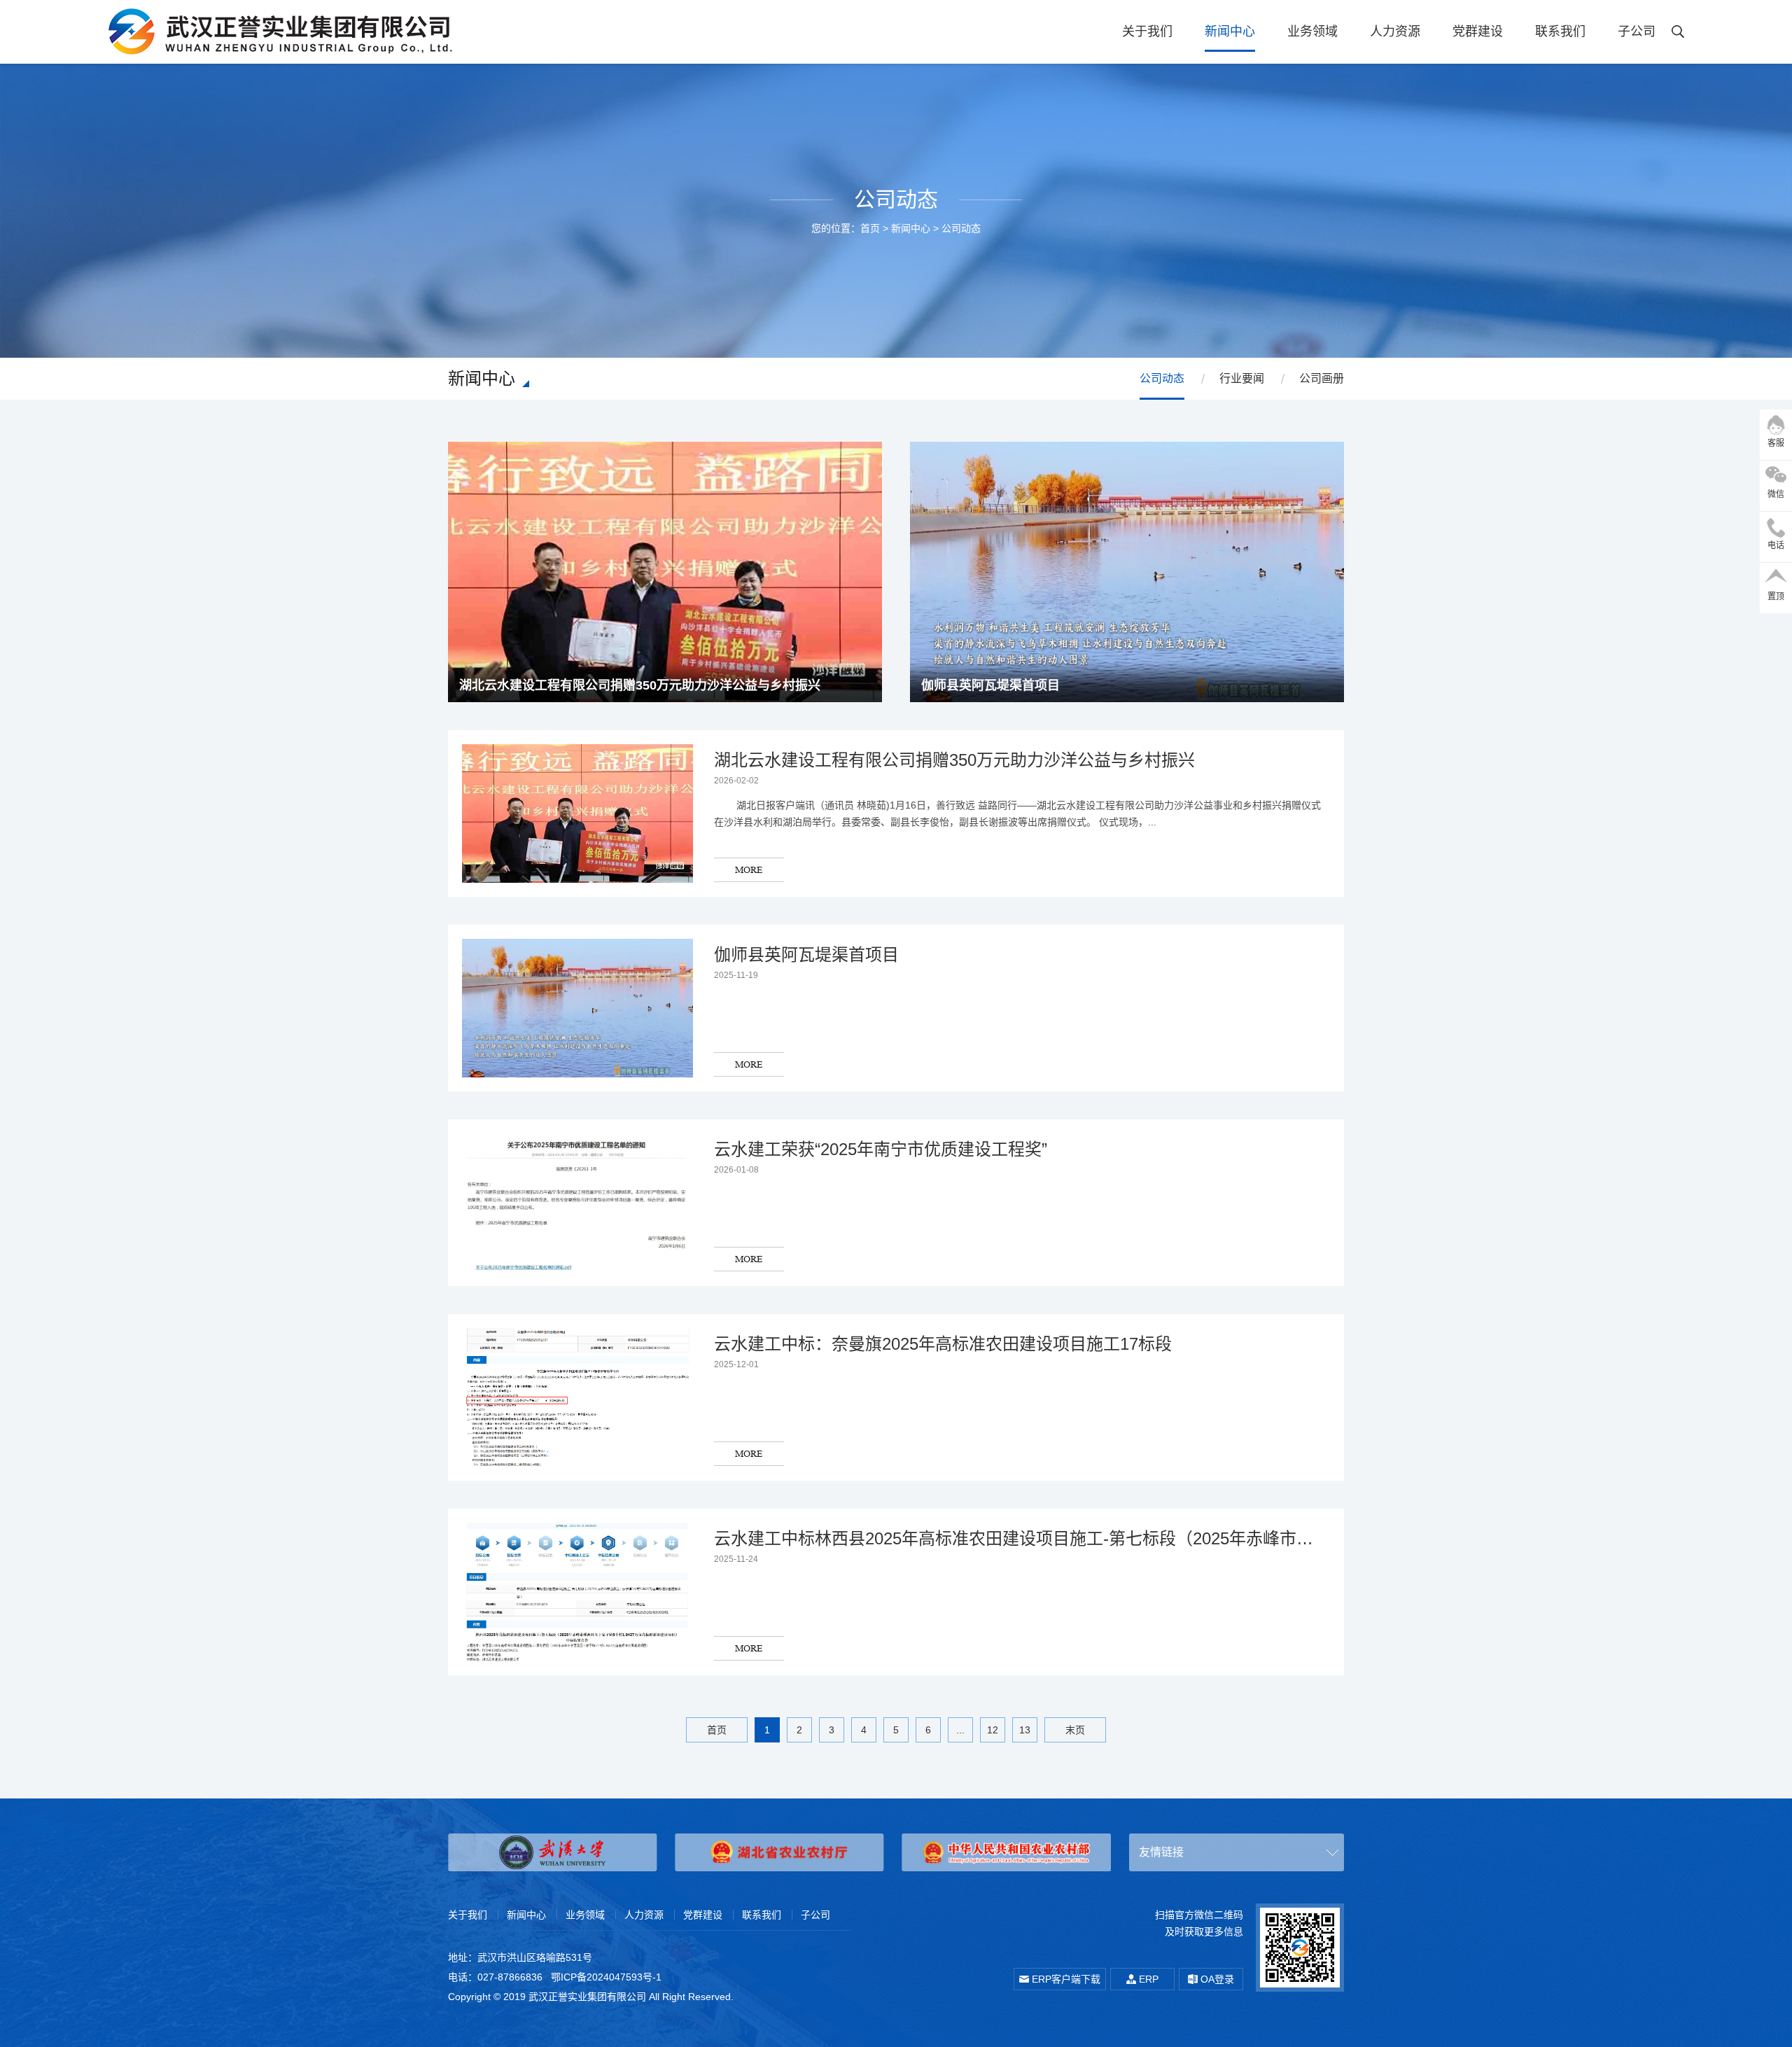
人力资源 (1395, 32)
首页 (870, 228)
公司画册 (1322, 378)
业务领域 (1312, 32)
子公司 (1637, 32)
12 (993, 1730)
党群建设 (1478, 32)
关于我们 (1147, 32)
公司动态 (961, 228)
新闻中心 (1230, 32)
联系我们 (1560, 32)
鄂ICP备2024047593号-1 (606, 1977)
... (960, 1730)
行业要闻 (1242, 378)
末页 (1075, 1730)
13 (1025, 1730)
